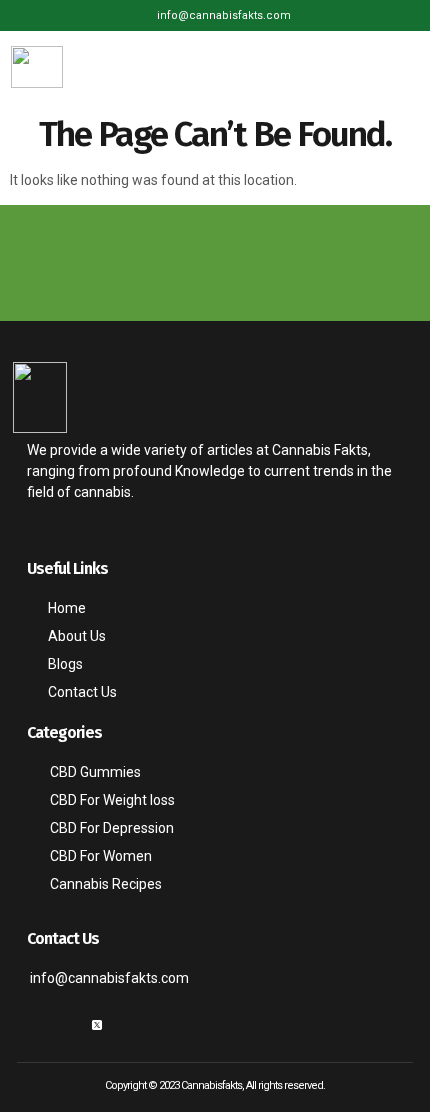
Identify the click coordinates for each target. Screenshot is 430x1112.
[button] (401, 66)
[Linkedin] (129, 1025)
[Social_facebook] (33, 1025)
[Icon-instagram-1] (65, 1025)
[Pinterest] (161, 1025)
